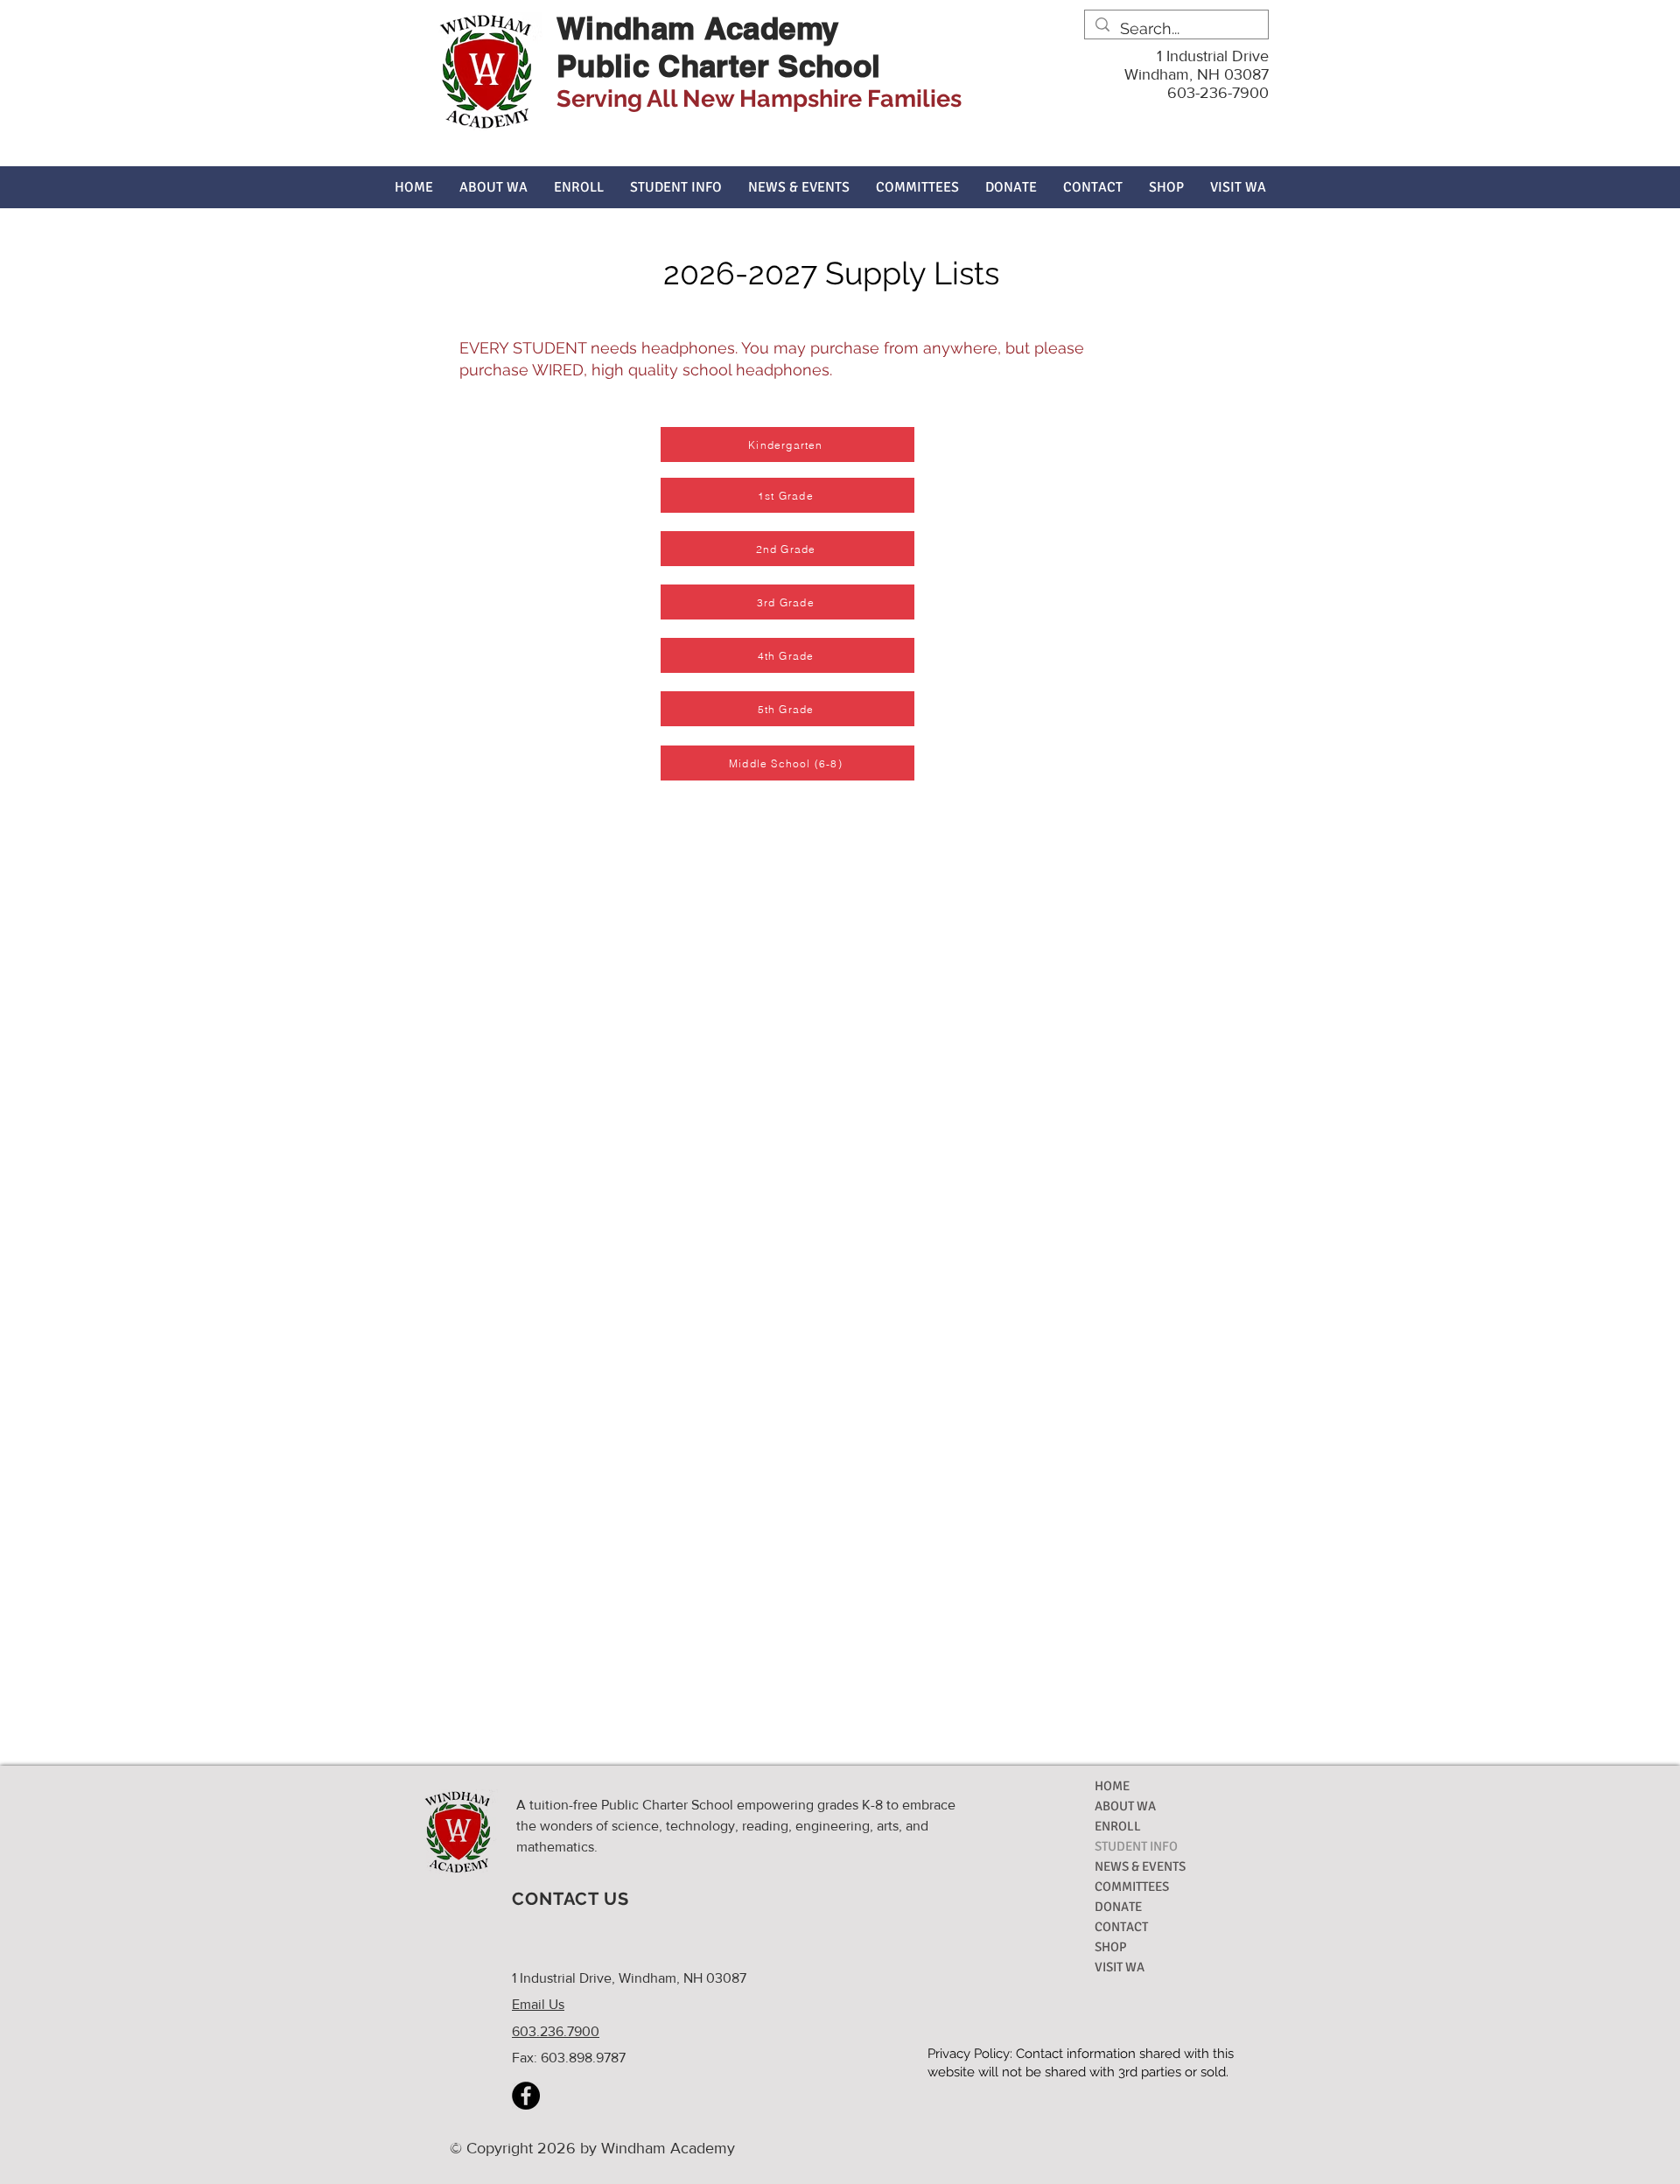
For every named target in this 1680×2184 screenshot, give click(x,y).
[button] (493, 187)
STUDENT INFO (1136, 1846)
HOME (1112, 1786)
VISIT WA (1120, 1967)
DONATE (1118, 1907)
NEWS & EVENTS (1140, 1866)
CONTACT (1121, 1927)
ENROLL (1118, 1826)
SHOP (1111, 1947)
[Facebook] (526, 2096)
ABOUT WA (1125, 1806)
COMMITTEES (1132, 1886)
